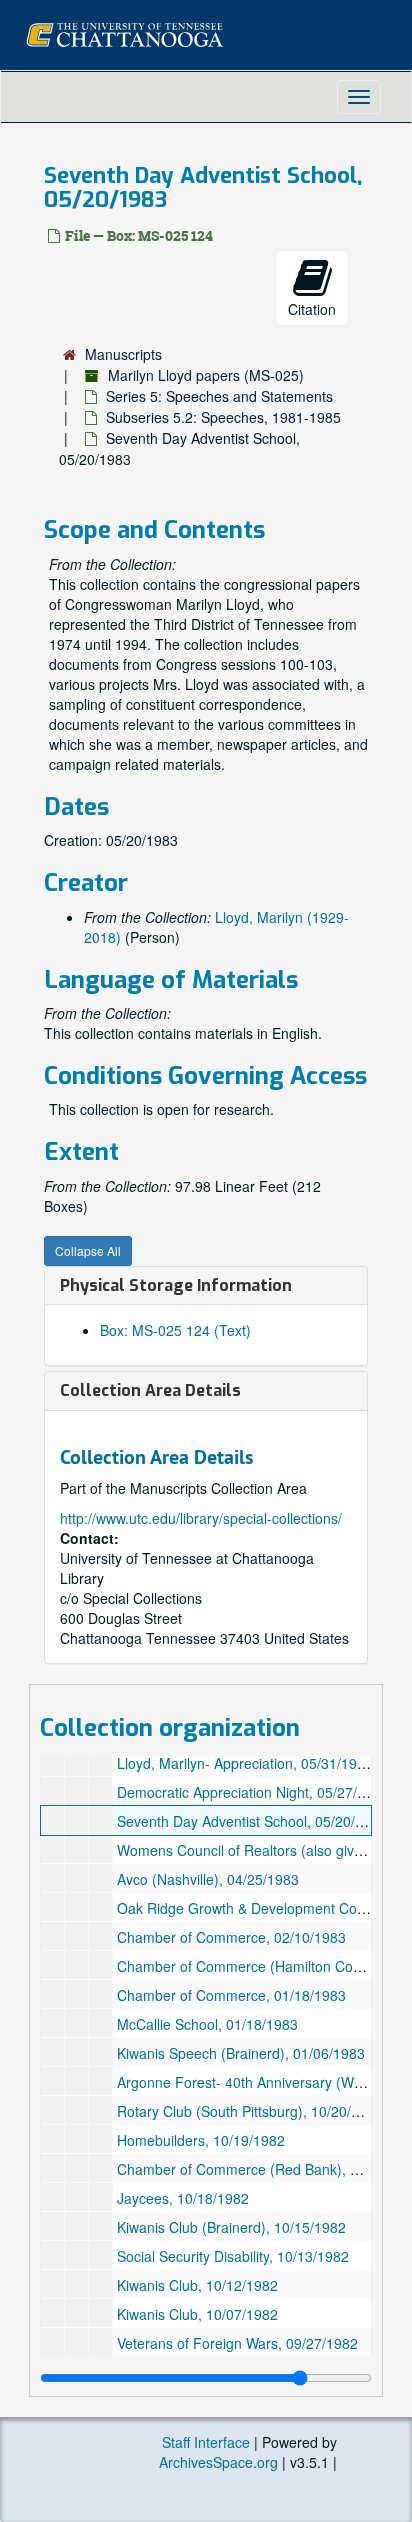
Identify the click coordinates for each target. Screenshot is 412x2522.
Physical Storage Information (176, 1285)
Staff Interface (206, 2442)
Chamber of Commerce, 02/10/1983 (231, 1937)
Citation (312, 309)
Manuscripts (123, 354)
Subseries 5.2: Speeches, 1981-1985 (223, 417)
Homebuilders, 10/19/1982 (201, 2140)
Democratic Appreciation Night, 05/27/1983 (253, 1792)
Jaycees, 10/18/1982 (183, 2198)
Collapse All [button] (88, 1250)
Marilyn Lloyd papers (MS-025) (206, 375)
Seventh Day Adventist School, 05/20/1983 (252, 1821)
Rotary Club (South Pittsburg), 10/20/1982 (250, 2111)
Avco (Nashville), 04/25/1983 (208, 1879)
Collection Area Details (150, 1390)
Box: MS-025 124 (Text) (175, 1330)
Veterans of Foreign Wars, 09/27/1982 (237, 2343)
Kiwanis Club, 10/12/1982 (197, 2285)
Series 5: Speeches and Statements (219, 396)
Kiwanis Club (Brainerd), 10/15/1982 (231, 2227)
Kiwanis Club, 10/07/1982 (197, 2314)
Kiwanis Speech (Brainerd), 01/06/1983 (241, 2053)
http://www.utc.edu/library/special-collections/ (201, 1518)
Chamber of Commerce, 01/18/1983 (231, 1995)
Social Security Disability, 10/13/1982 (233, 2256)
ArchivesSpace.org (218, 2462)
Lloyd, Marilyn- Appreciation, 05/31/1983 (245, 1763)
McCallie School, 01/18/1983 (207, 2024)
